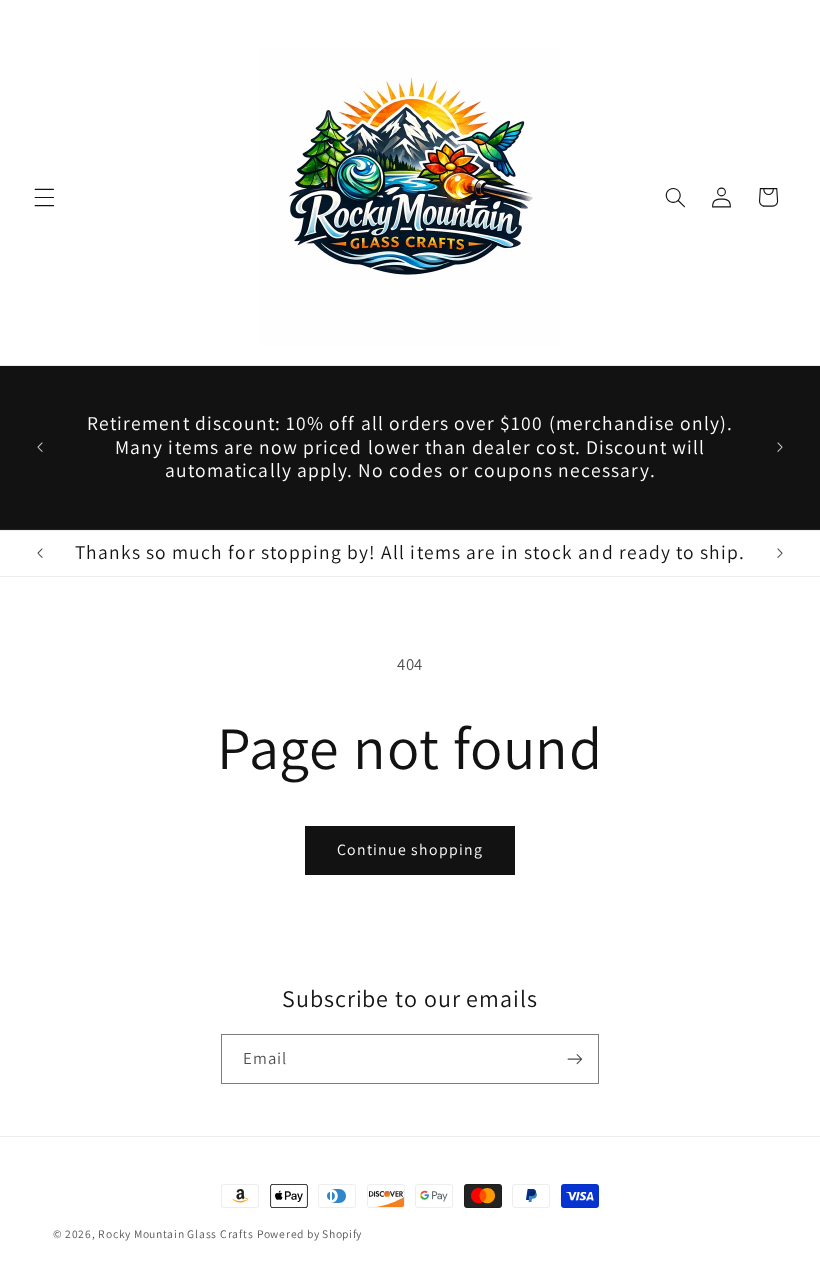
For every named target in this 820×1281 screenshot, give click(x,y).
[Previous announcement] (40, 448)
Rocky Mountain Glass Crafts (175, 1233)
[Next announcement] (780, 448)
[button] (44, 197)
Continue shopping (410, 849)
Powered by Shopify (309, 1233)
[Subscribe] (575, 1058)
